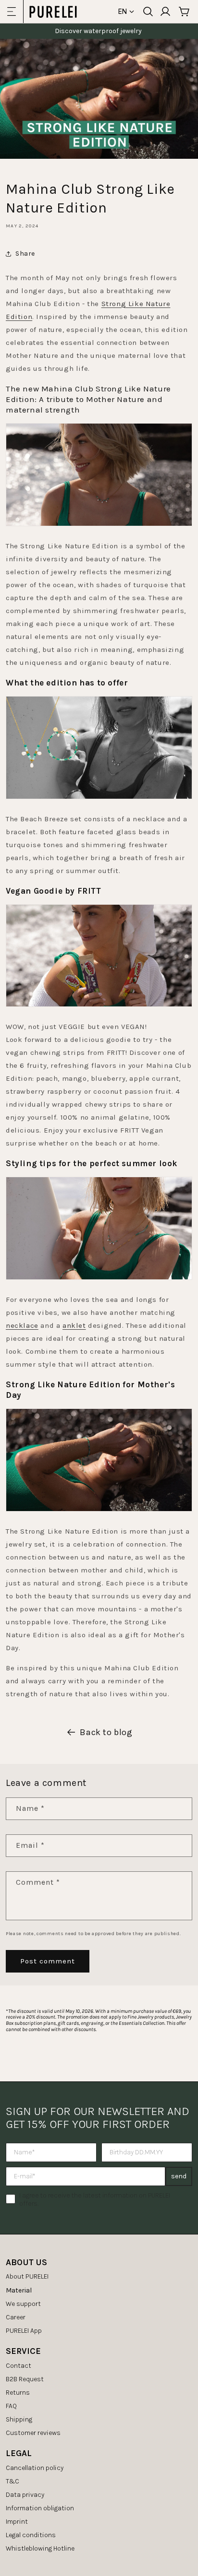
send (179, 2176)
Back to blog (106, 1732)
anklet (74, 1325)
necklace (22, 1325)
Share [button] (25, 254)
